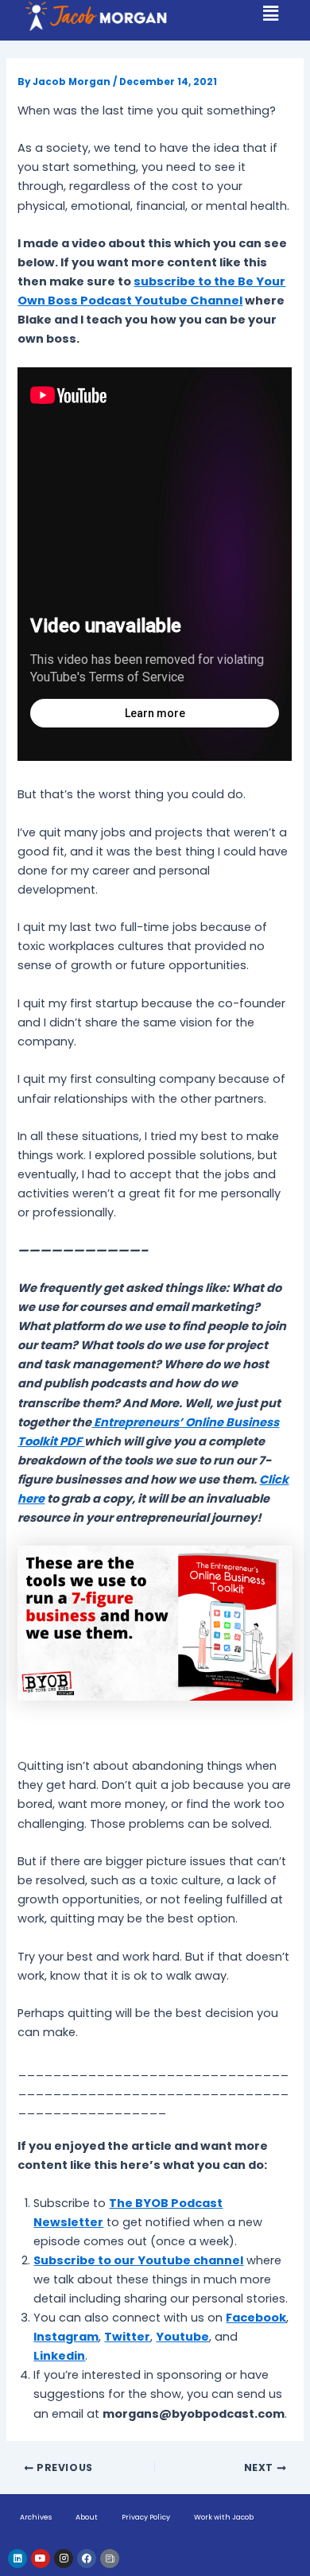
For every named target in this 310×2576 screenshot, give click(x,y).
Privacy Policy (146, 2517)
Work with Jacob (224, 2517)
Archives (36, 2517)
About (87, 2517)
